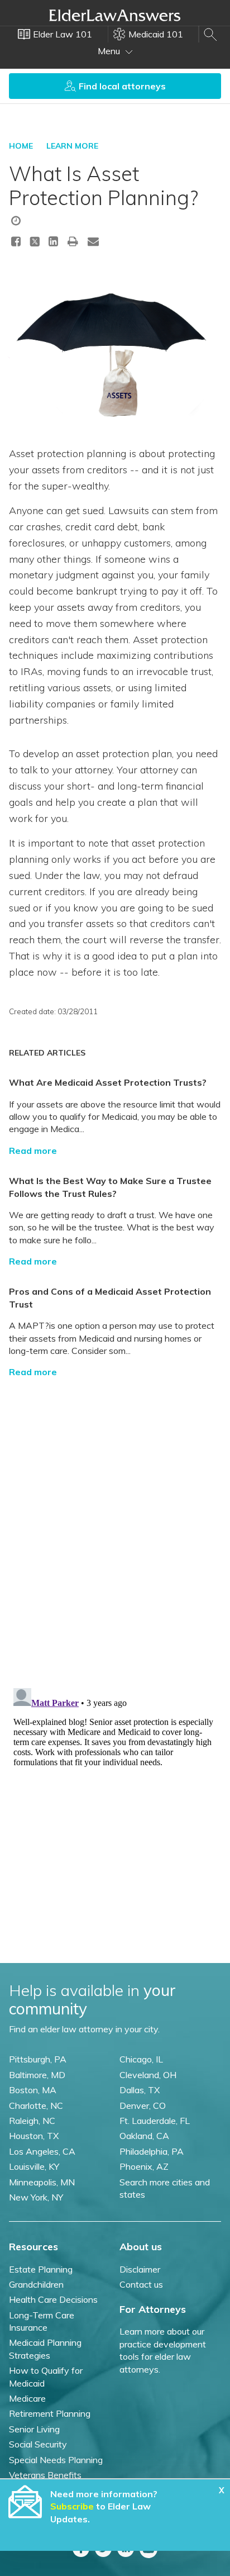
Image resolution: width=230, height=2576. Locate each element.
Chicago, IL (141, 2059)
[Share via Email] (93, 241)
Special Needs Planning (56, 2460)
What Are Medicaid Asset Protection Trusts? (108, 1082)
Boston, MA (33, 2090)
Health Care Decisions (53, 2299)
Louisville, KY (34, 2166)
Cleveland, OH (148, 2075)
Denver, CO (143, 2106)
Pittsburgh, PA (38, 2059)
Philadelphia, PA (152, 2151)
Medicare (27, 2398)
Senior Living (34, 2429)
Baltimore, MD (37, 2075)
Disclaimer (140, 2269)
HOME (21, 146)
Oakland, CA (144, 2136)
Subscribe (72, 2506)
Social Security (38, 2444)
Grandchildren (36, 2284)
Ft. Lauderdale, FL (155, 2121)
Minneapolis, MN (42, 2182)
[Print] (73, 241)
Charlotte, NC (36, 2106)
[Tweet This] (35, 243)
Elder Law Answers (115, 15)
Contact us (141, 2284)
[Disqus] (115, 1527)
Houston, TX (34, 2136)
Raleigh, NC (32, 2121)
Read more (33, 1151)
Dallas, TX (140, 2090)
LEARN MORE (72, 146)
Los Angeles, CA (42, 2151)
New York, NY (36, 2197)
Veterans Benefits (45, 2475)
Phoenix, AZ (144, 2166)
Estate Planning (41, 2269)
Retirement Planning (50, 2413)
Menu (110, 51)
